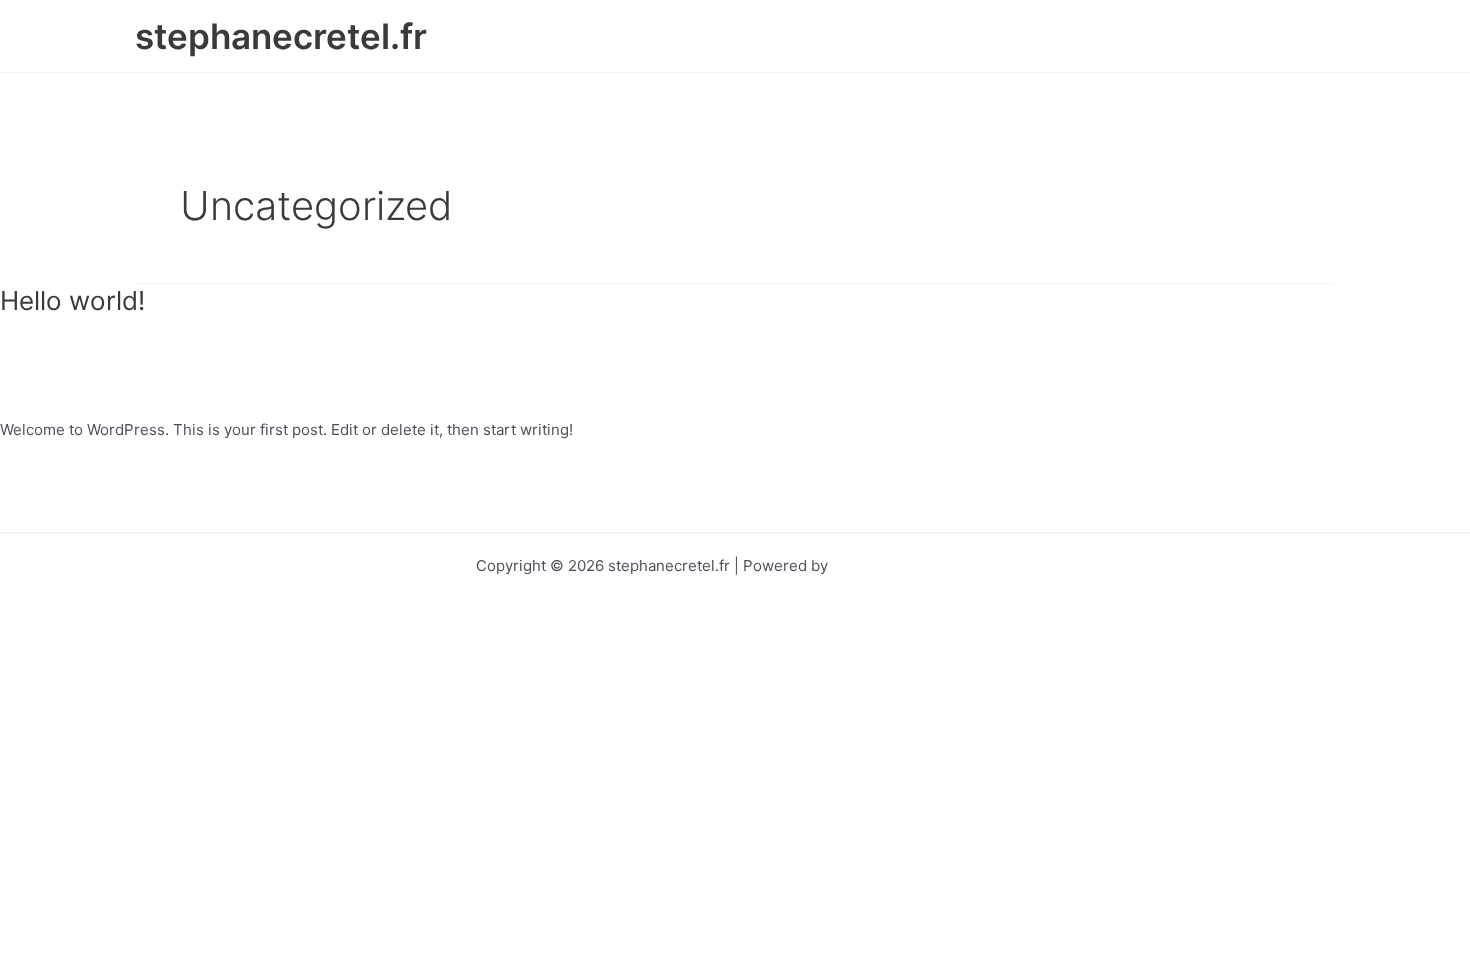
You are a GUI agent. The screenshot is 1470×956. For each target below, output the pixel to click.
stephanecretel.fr (281, 36)
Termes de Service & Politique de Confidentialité (1147, 35)
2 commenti (41, 388)
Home (924, 35)
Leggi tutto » (44, 475)
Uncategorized (148, 388)
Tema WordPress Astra (913, 565)
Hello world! (72, 300)
